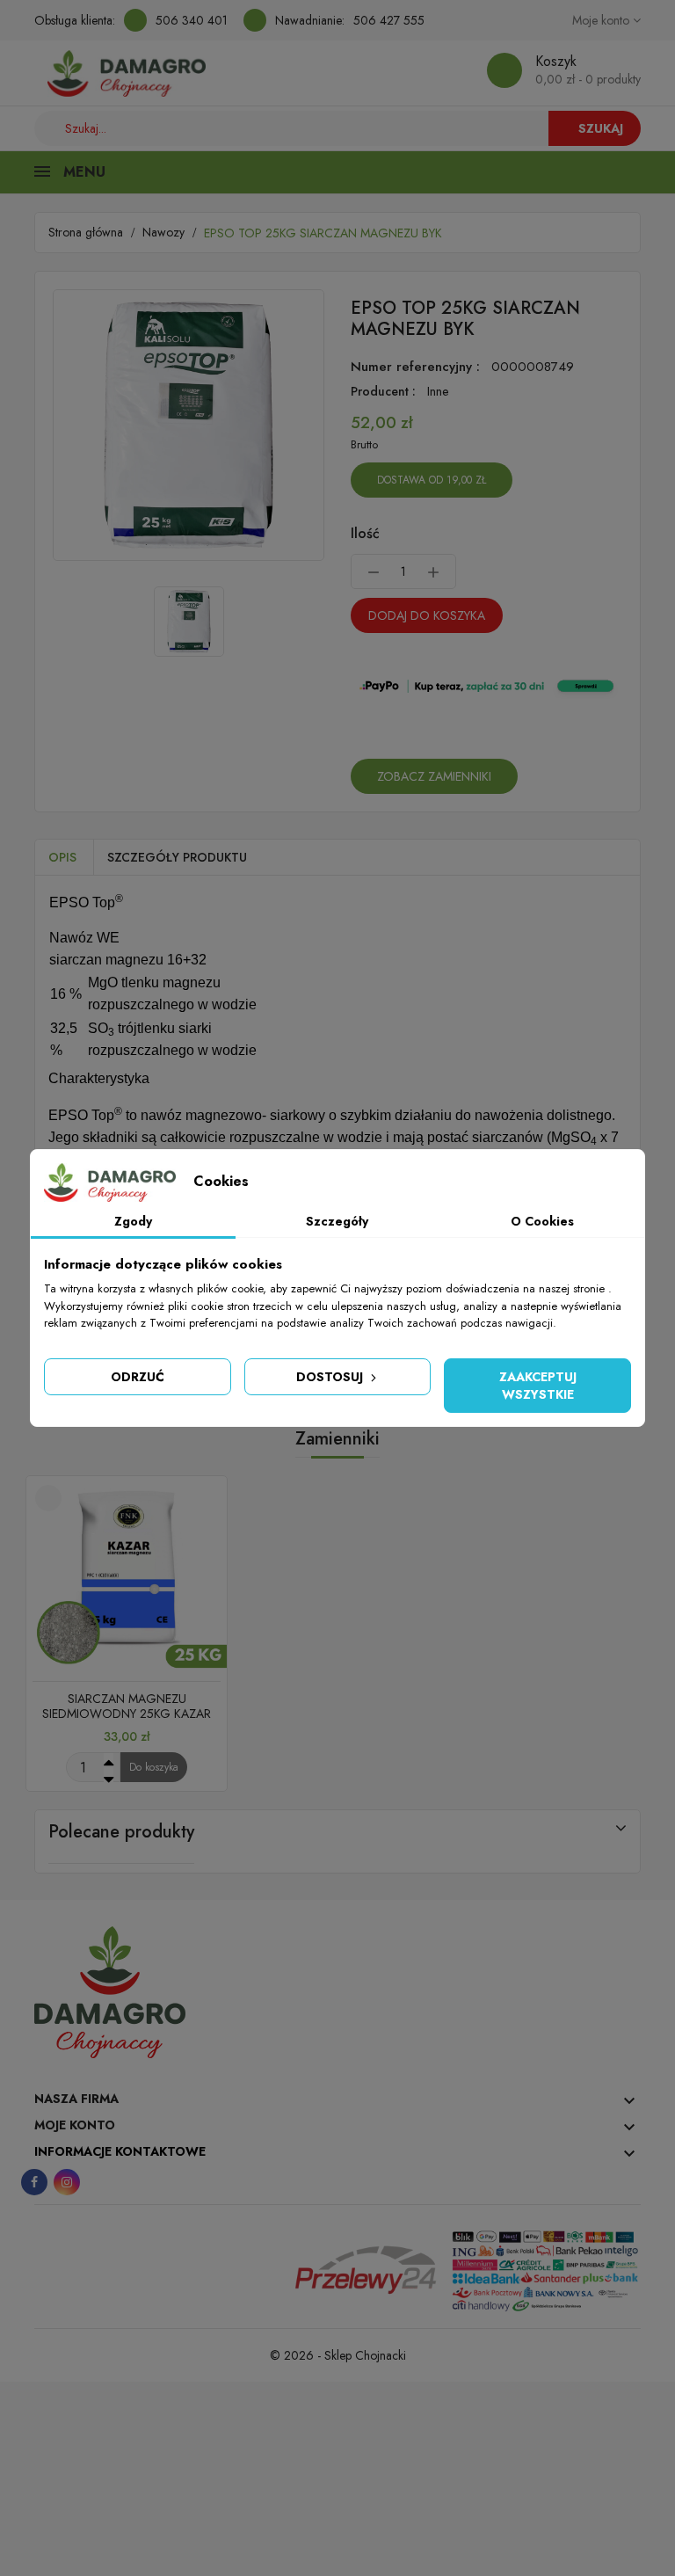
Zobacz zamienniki (434, 776)
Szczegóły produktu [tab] (177, 857)
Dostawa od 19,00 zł (432, 480)
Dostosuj (331, 1377)
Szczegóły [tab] (337, 1221)
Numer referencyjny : (415, 367)
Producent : (383, 391)
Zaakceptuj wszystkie (538, 1386)
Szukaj (601, 128)
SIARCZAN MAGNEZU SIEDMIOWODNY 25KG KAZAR (127, 1706)
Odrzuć (138, 1377)
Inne (438, 391)
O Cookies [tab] (542, 1221)
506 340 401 (192, 20)
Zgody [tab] (133, 1221)
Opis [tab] (62, 857)
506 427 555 (389, 20)
